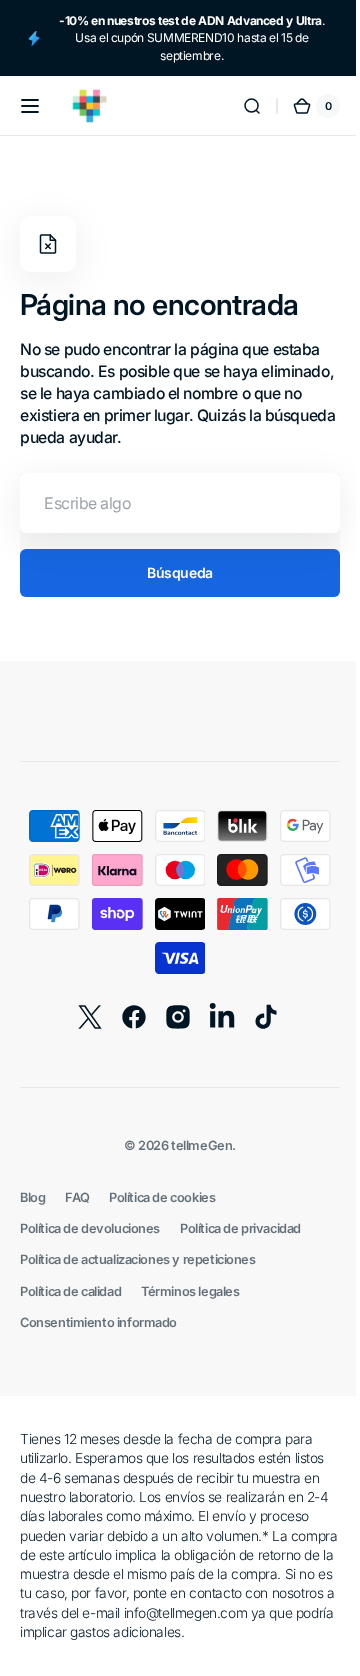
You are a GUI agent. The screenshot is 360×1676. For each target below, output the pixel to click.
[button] (30, 106)
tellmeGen (194, 1145)
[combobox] (172, 503)
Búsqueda (173, 572)
